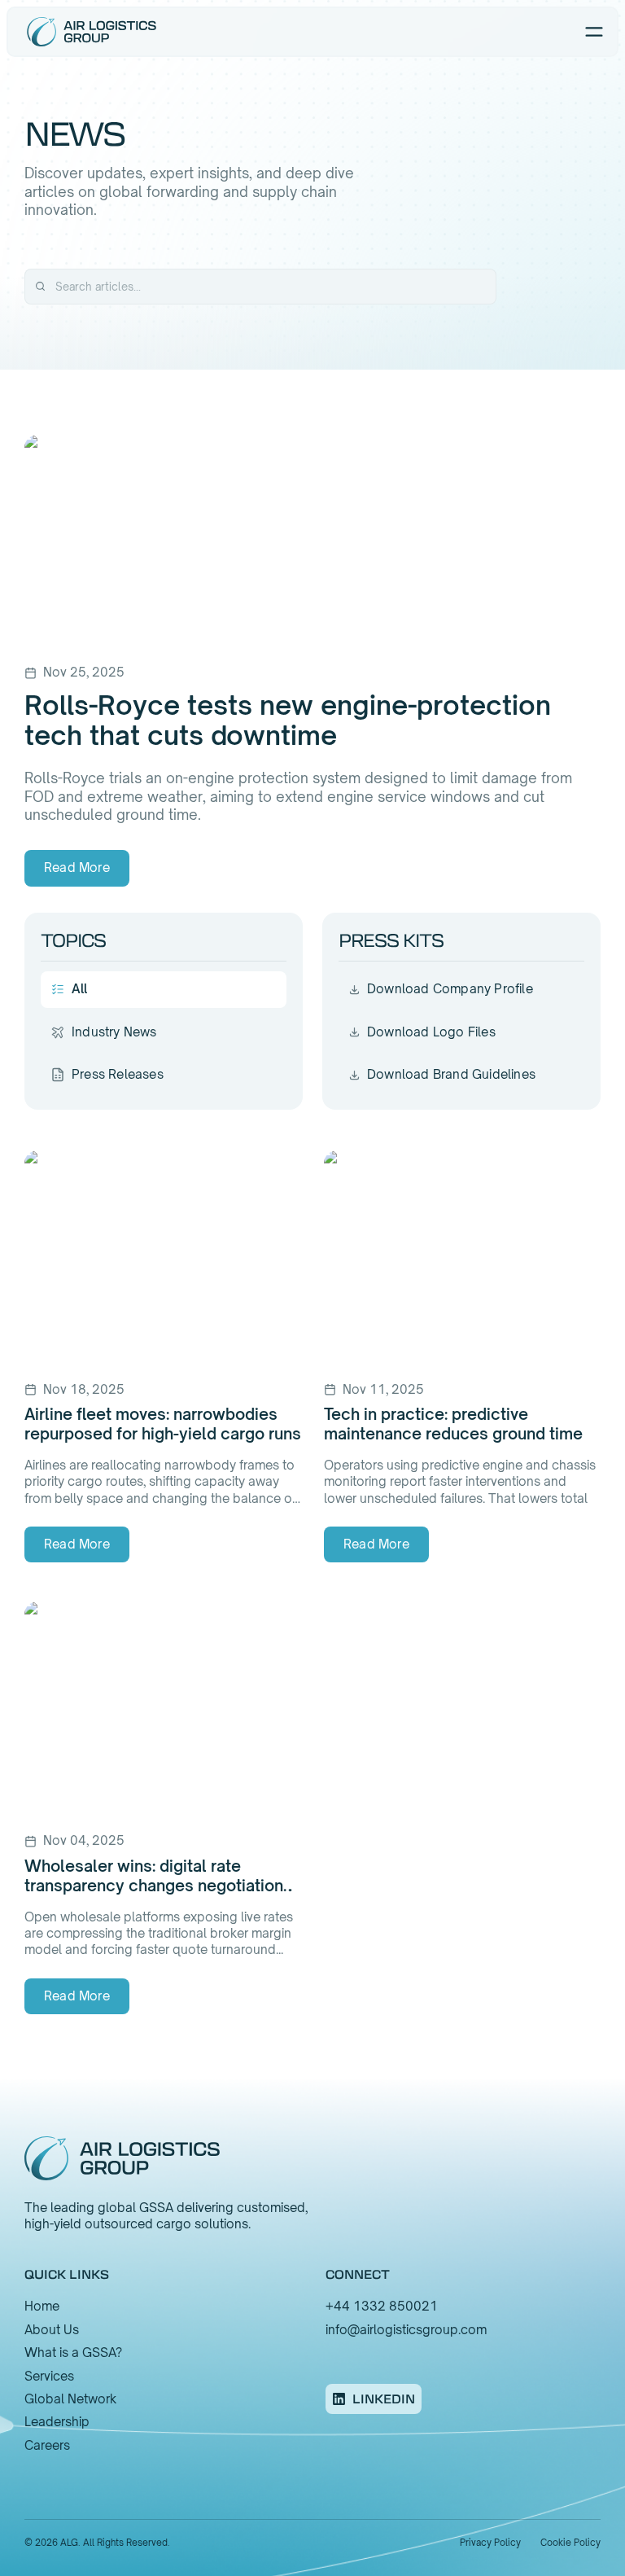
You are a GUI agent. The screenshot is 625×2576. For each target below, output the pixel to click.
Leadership (57, 2422)
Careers (47, 2445)
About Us (52, 2330)
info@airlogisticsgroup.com (406, 2330)
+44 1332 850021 (382, 2306)
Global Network (70, 2399)
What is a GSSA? (73, 2353)
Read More (77, 867)
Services (49, 2376)
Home (42, 2306)
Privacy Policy (490, 2543)
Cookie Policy (570, 2543)
